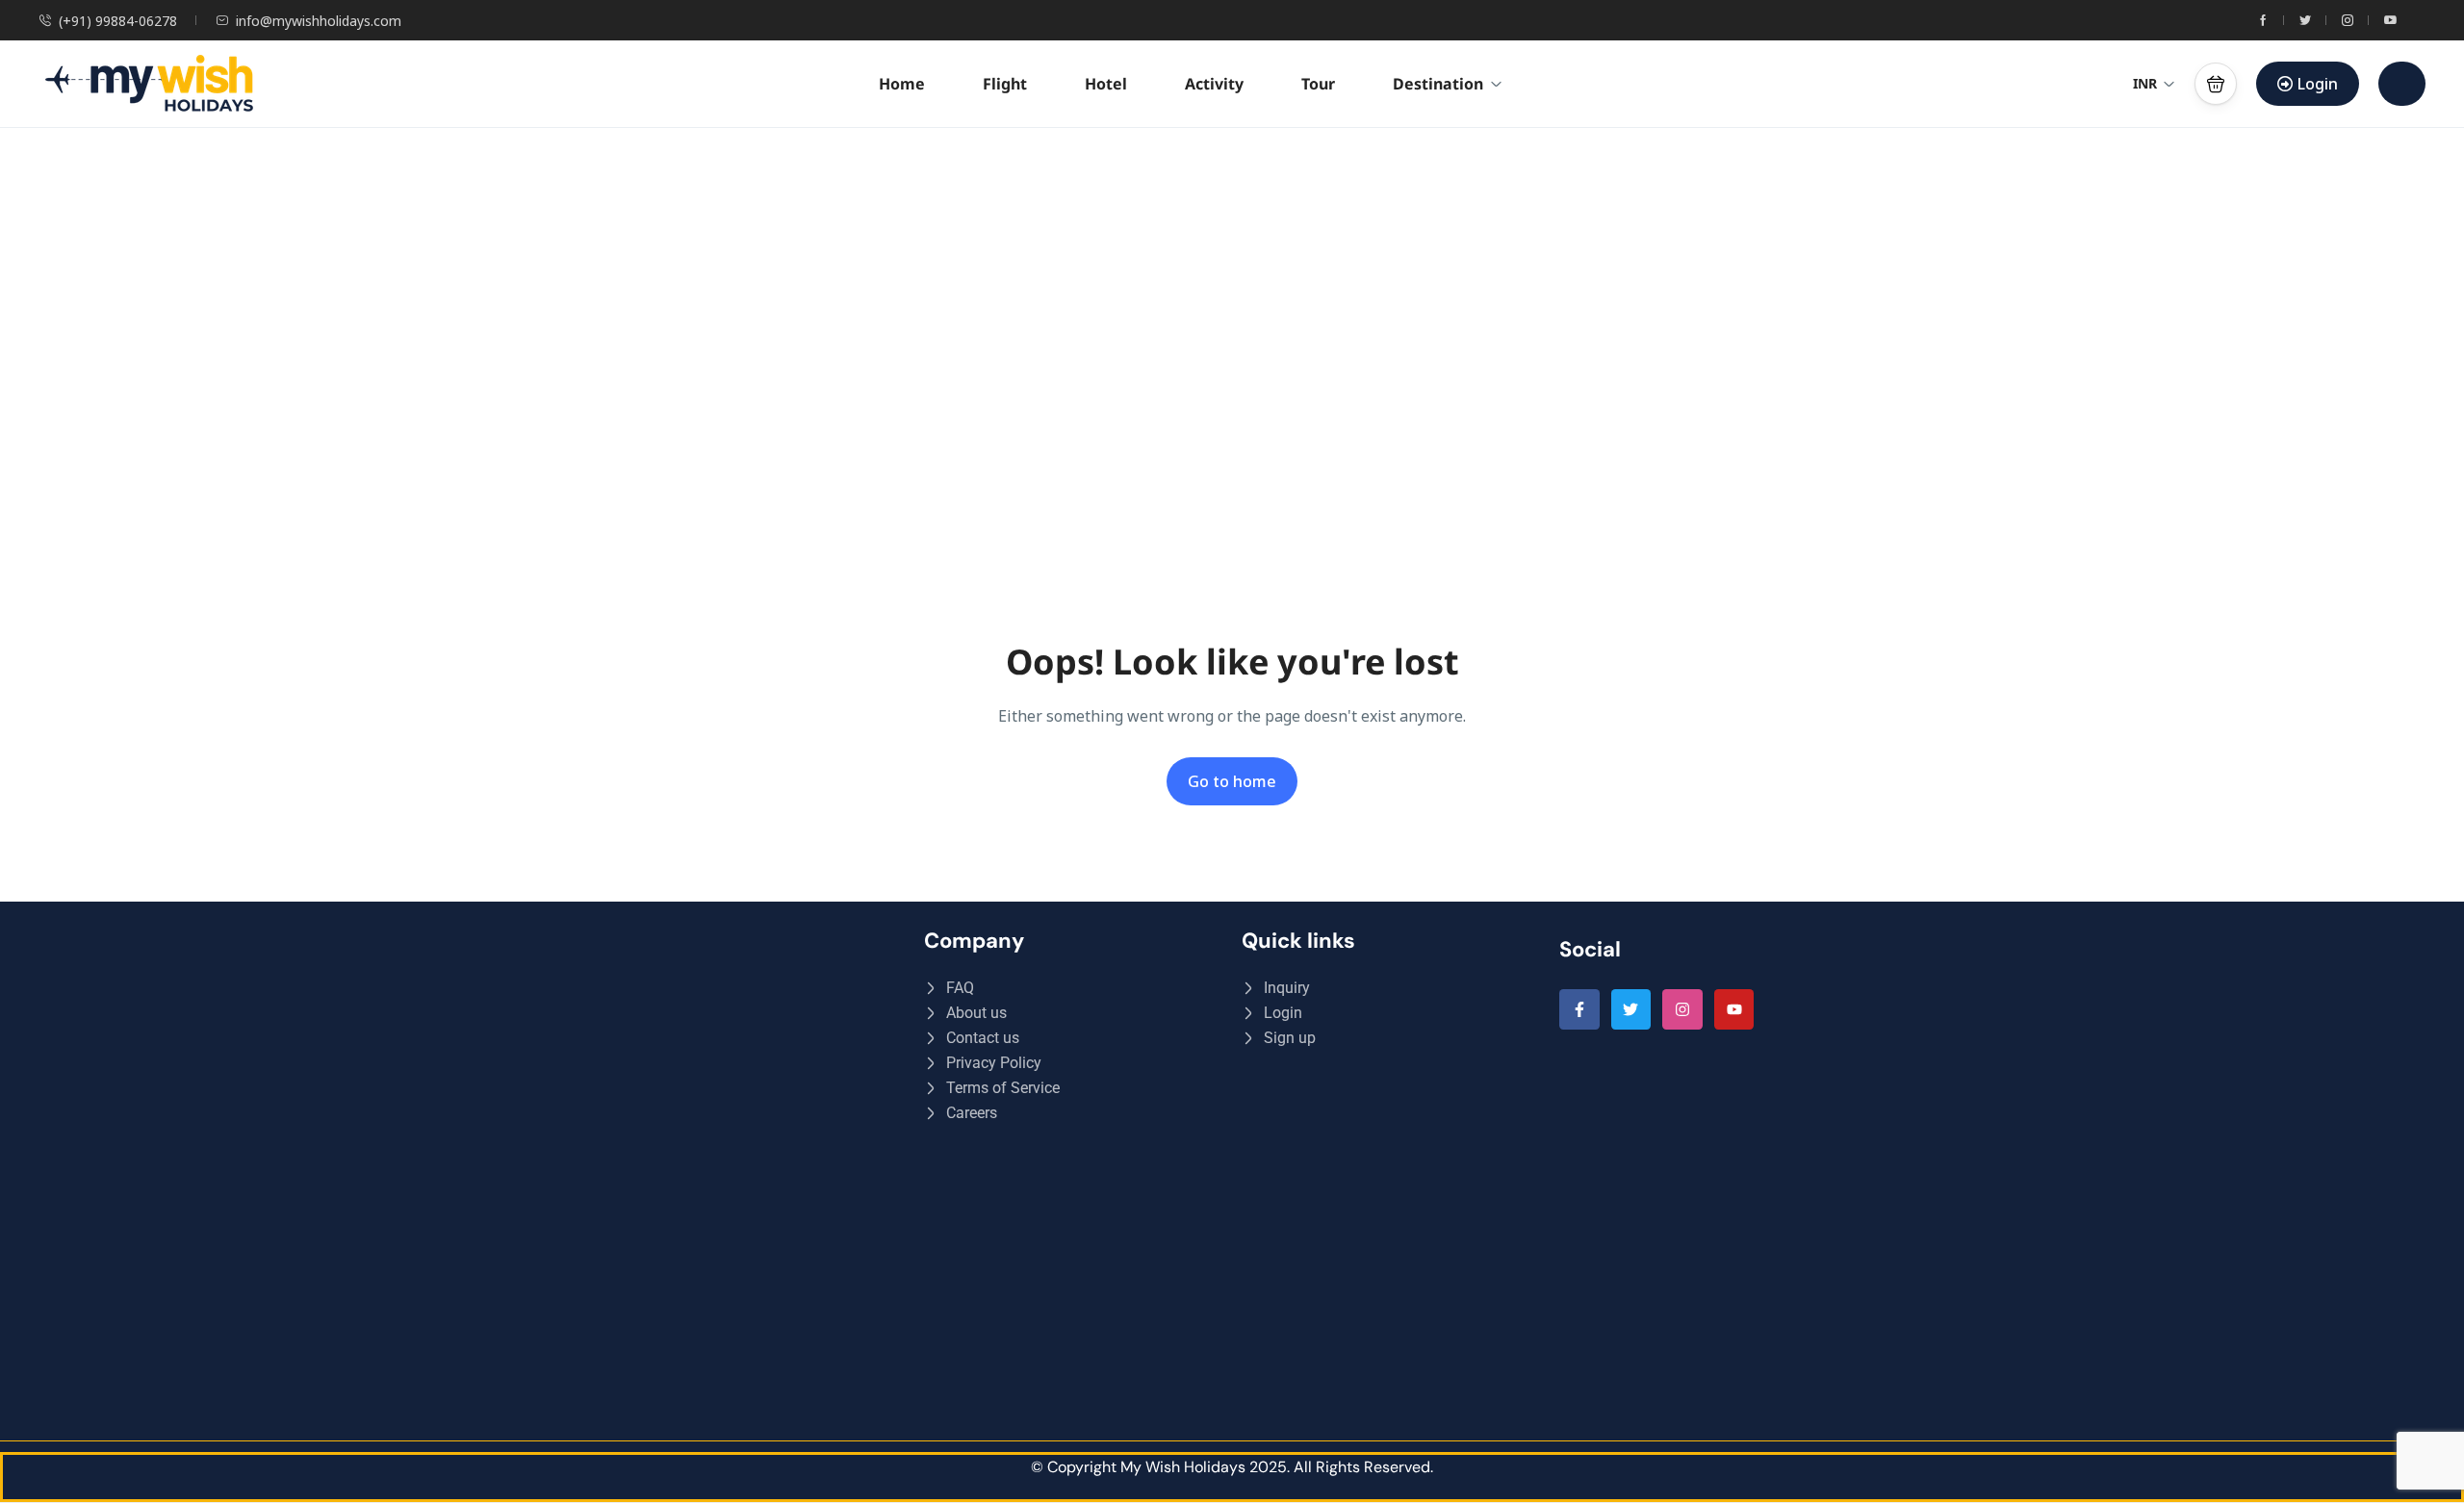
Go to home (1232, 781)
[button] (2216, 84)
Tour (1318, 84)
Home (902, 84)
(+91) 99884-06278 (118, 21)
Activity (1214, 84)
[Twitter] (1631, 1009)
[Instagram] (1682, 1009)
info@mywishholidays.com (319, 21)
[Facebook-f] (1579, 1009)
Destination (1438, 84)
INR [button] (2145, 83)
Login (2318, 84)
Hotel (1106, 84)
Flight (1005, 84)
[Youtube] (1734, 1009)
